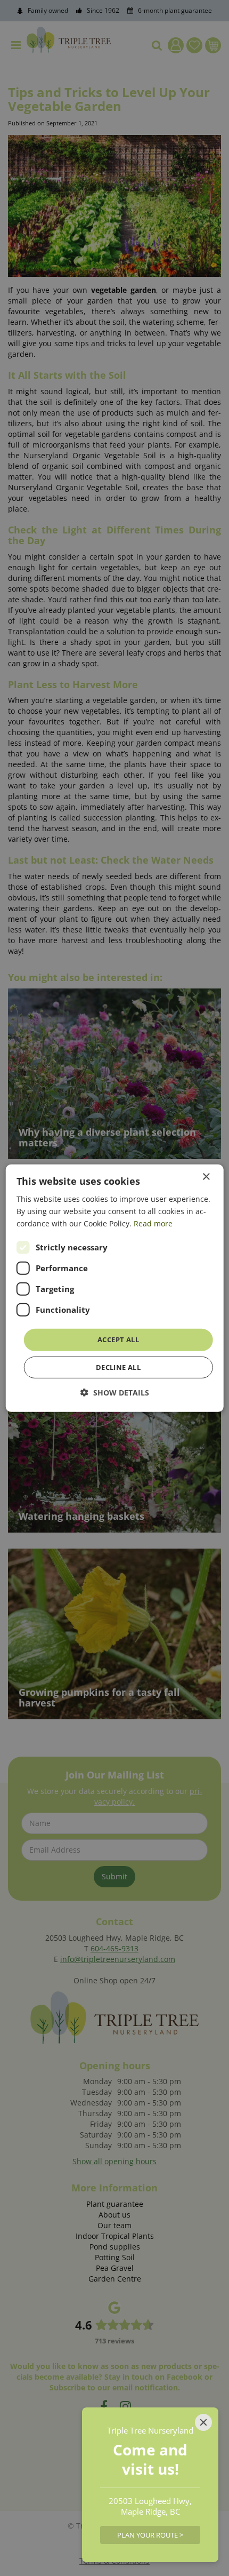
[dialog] (115, 1288)
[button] (115, 1393)
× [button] (206, 1177)
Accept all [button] (118, 1339)
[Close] (203, 2422)
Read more (153, 1223)
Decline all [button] (118, 1367)
